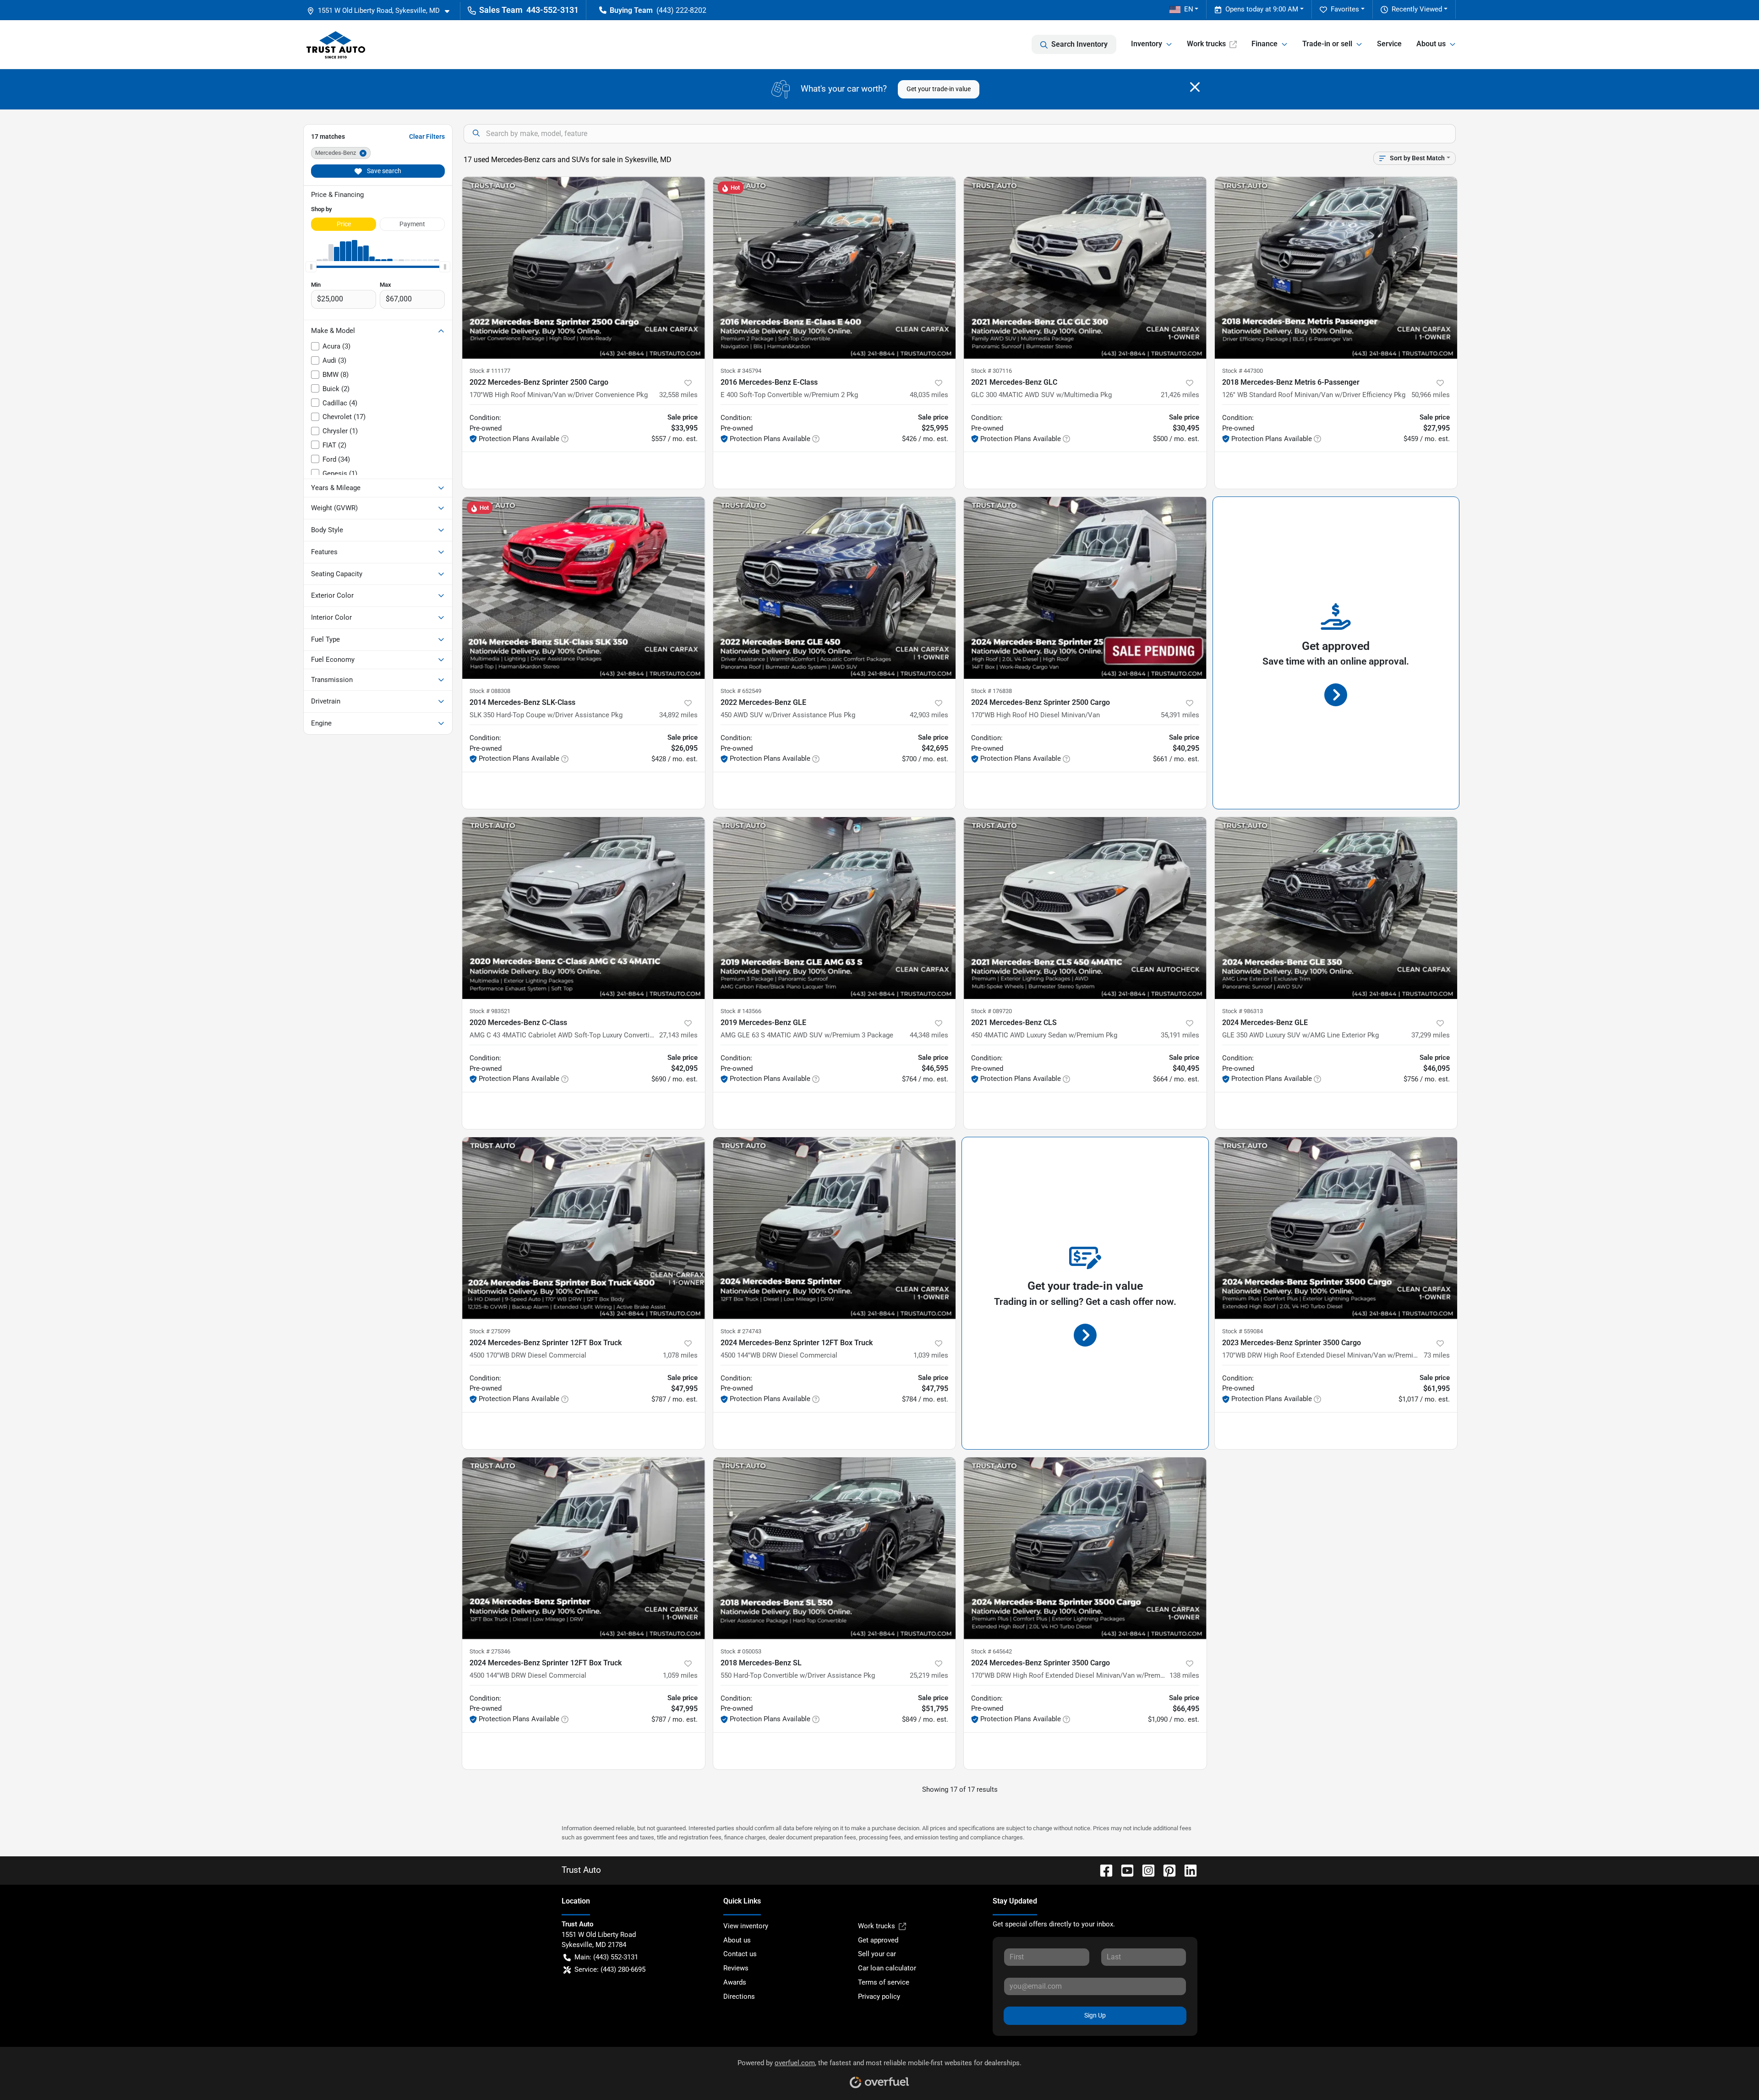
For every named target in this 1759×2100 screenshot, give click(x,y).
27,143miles (678, 1035)
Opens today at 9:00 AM (1262, 9)
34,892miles (678, 715)
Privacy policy (879, 1996)
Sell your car (877, 1954)
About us (737, 1940)
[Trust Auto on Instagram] (1145, 1870)
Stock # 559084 (1243, 1331)
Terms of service (884, 1982)
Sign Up (1095, 2015)
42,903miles (929, 715)
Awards (735, 1982)
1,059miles (680, 1675)
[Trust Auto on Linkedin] (1187, 1870)
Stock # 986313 (1243, 1011)
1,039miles (931, 1355)
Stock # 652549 (741, 691)
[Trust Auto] (336, 44)
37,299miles (1431, 1035)
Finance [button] (1265, 44)
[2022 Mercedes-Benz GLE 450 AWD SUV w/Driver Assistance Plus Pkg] (835, 588)
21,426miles (1180, 395)
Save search (383, 171)
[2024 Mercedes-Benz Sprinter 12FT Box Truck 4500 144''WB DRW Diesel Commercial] (835, 1228)
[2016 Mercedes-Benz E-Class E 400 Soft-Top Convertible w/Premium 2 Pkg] (835, 268)
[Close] (1195, 87)
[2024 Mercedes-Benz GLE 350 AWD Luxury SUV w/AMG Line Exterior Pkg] (1336, 908)
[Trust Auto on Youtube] (1124, 1870)
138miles (1184, 1675)
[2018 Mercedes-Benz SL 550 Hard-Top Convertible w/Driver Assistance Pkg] (835, 1548)
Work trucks (1206, 44)
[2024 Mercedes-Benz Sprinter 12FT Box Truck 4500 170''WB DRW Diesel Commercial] (584, 1228)
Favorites (1345, 9)
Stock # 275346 (490, 1651)
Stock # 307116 (991, 371)
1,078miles (680, 1355)
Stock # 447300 (1243, 371)
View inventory (746, 1926)
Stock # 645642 (991, 1651)
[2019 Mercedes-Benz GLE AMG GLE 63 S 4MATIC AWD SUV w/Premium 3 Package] (835, 908)
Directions (739, 1996)
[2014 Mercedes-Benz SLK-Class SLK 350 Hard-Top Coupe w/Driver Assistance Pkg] (584, 588)
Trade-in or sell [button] (1327, 44)
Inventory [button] (1147, 44)
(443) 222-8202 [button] (681, 10)
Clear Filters (427, 136)
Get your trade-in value (939, 89)
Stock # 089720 (991, 1011)
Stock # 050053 (741, 1651)
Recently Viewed (1417, 9)
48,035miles (929, 395)
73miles (1437, 1355)
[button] (382, 11)
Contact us (740, 1954)
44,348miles (929, 1035)
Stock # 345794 (741, 371)
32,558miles (678, 395)
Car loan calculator (887, 1968)
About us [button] (1431, 44)
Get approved (878, 1940)
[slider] (311, 267)
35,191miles (1180, 1035)
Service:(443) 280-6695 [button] (610, 1969)
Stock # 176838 (991, 691)
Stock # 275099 (490, 1331)
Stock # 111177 (490, 371)
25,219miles (929, 1675)
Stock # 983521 (490, 1011)
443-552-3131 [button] (552, 10)
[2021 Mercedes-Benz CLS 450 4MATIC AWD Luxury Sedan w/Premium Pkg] (1085, 908)
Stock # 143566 (741, 1011)
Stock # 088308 (490, 691)
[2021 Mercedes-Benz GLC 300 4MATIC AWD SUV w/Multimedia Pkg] (1085, 268)
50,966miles (1431, 395)
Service (1389, 44)
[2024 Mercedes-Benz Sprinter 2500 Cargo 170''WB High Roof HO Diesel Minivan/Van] (1085, 588)
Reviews (736, 1968)
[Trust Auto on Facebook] (1103, 1870)
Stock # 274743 (741, 1331)
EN (1189, 9)
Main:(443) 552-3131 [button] (606, 1957)
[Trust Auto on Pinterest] (1166, 1870)
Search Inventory (1079, 44)
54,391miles (1180, 715)
